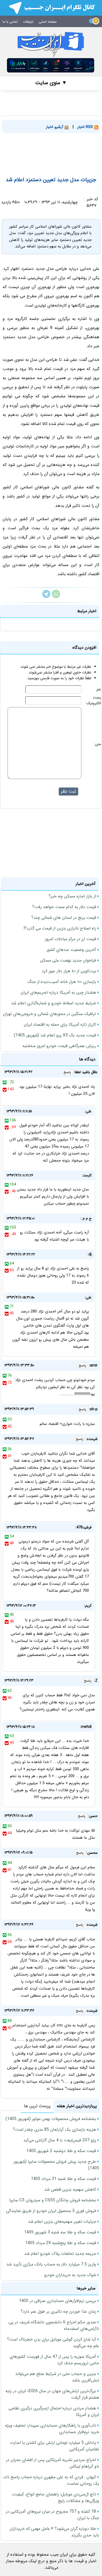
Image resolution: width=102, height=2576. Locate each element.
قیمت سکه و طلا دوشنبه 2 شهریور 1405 (61, 2151)
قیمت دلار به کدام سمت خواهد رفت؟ (64, 907)
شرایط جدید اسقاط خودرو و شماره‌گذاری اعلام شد (53, 1003)
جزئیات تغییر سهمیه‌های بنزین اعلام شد (62, 2222)
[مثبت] (5, 1082)
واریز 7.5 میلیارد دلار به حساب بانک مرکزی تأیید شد (51, 2264)
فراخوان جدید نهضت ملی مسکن (68, 960)
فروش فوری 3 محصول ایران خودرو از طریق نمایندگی (51, 2211)
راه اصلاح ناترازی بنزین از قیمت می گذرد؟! (60, 928)
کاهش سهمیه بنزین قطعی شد (70, 2189)
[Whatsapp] (56, 597)
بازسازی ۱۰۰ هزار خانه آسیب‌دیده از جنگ (62, 982)
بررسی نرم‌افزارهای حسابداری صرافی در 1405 (57, 2301)
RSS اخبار (86, 127)
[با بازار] (51, 65)
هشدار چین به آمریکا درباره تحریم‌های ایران (58, 992)
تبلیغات (28, 22)
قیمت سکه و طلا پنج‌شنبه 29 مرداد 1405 (61, 2243)
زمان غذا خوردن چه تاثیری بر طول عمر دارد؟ (58, 2311)
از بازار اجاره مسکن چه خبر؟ (72, 896)
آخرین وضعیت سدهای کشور (71, 950)
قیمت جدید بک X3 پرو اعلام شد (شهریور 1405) (55, 1035)
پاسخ (67, 1072)
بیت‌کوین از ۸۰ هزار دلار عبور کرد (69, 971)
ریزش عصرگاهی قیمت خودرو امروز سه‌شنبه (59, 1046)
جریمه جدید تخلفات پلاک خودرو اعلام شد (60, 2254)
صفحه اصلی (48, 22)
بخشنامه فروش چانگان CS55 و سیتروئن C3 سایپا (53, 2200)
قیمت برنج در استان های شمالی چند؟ (64, 918)
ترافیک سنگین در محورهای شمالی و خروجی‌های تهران (49, 1014)
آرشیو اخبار (55, 127)
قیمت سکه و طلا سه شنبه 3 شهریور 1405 (60, 2232)
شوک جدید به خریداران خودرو (70, 2275)
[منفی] (5, 1089)
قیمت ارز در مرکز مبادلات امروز (70, 939)
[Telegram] (46, 597)
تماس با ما (10, 22)
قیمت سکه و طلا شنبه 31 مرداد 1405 (63, 2179)
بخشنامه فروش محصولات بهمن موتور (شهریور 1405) (51, 2119)
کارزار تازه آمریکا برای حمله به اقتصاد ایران (60, 1025)
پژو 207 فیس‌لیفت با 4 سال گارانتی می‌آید (60, 2140)
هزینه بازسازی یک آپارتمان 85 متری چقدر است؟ (54, 2130)
